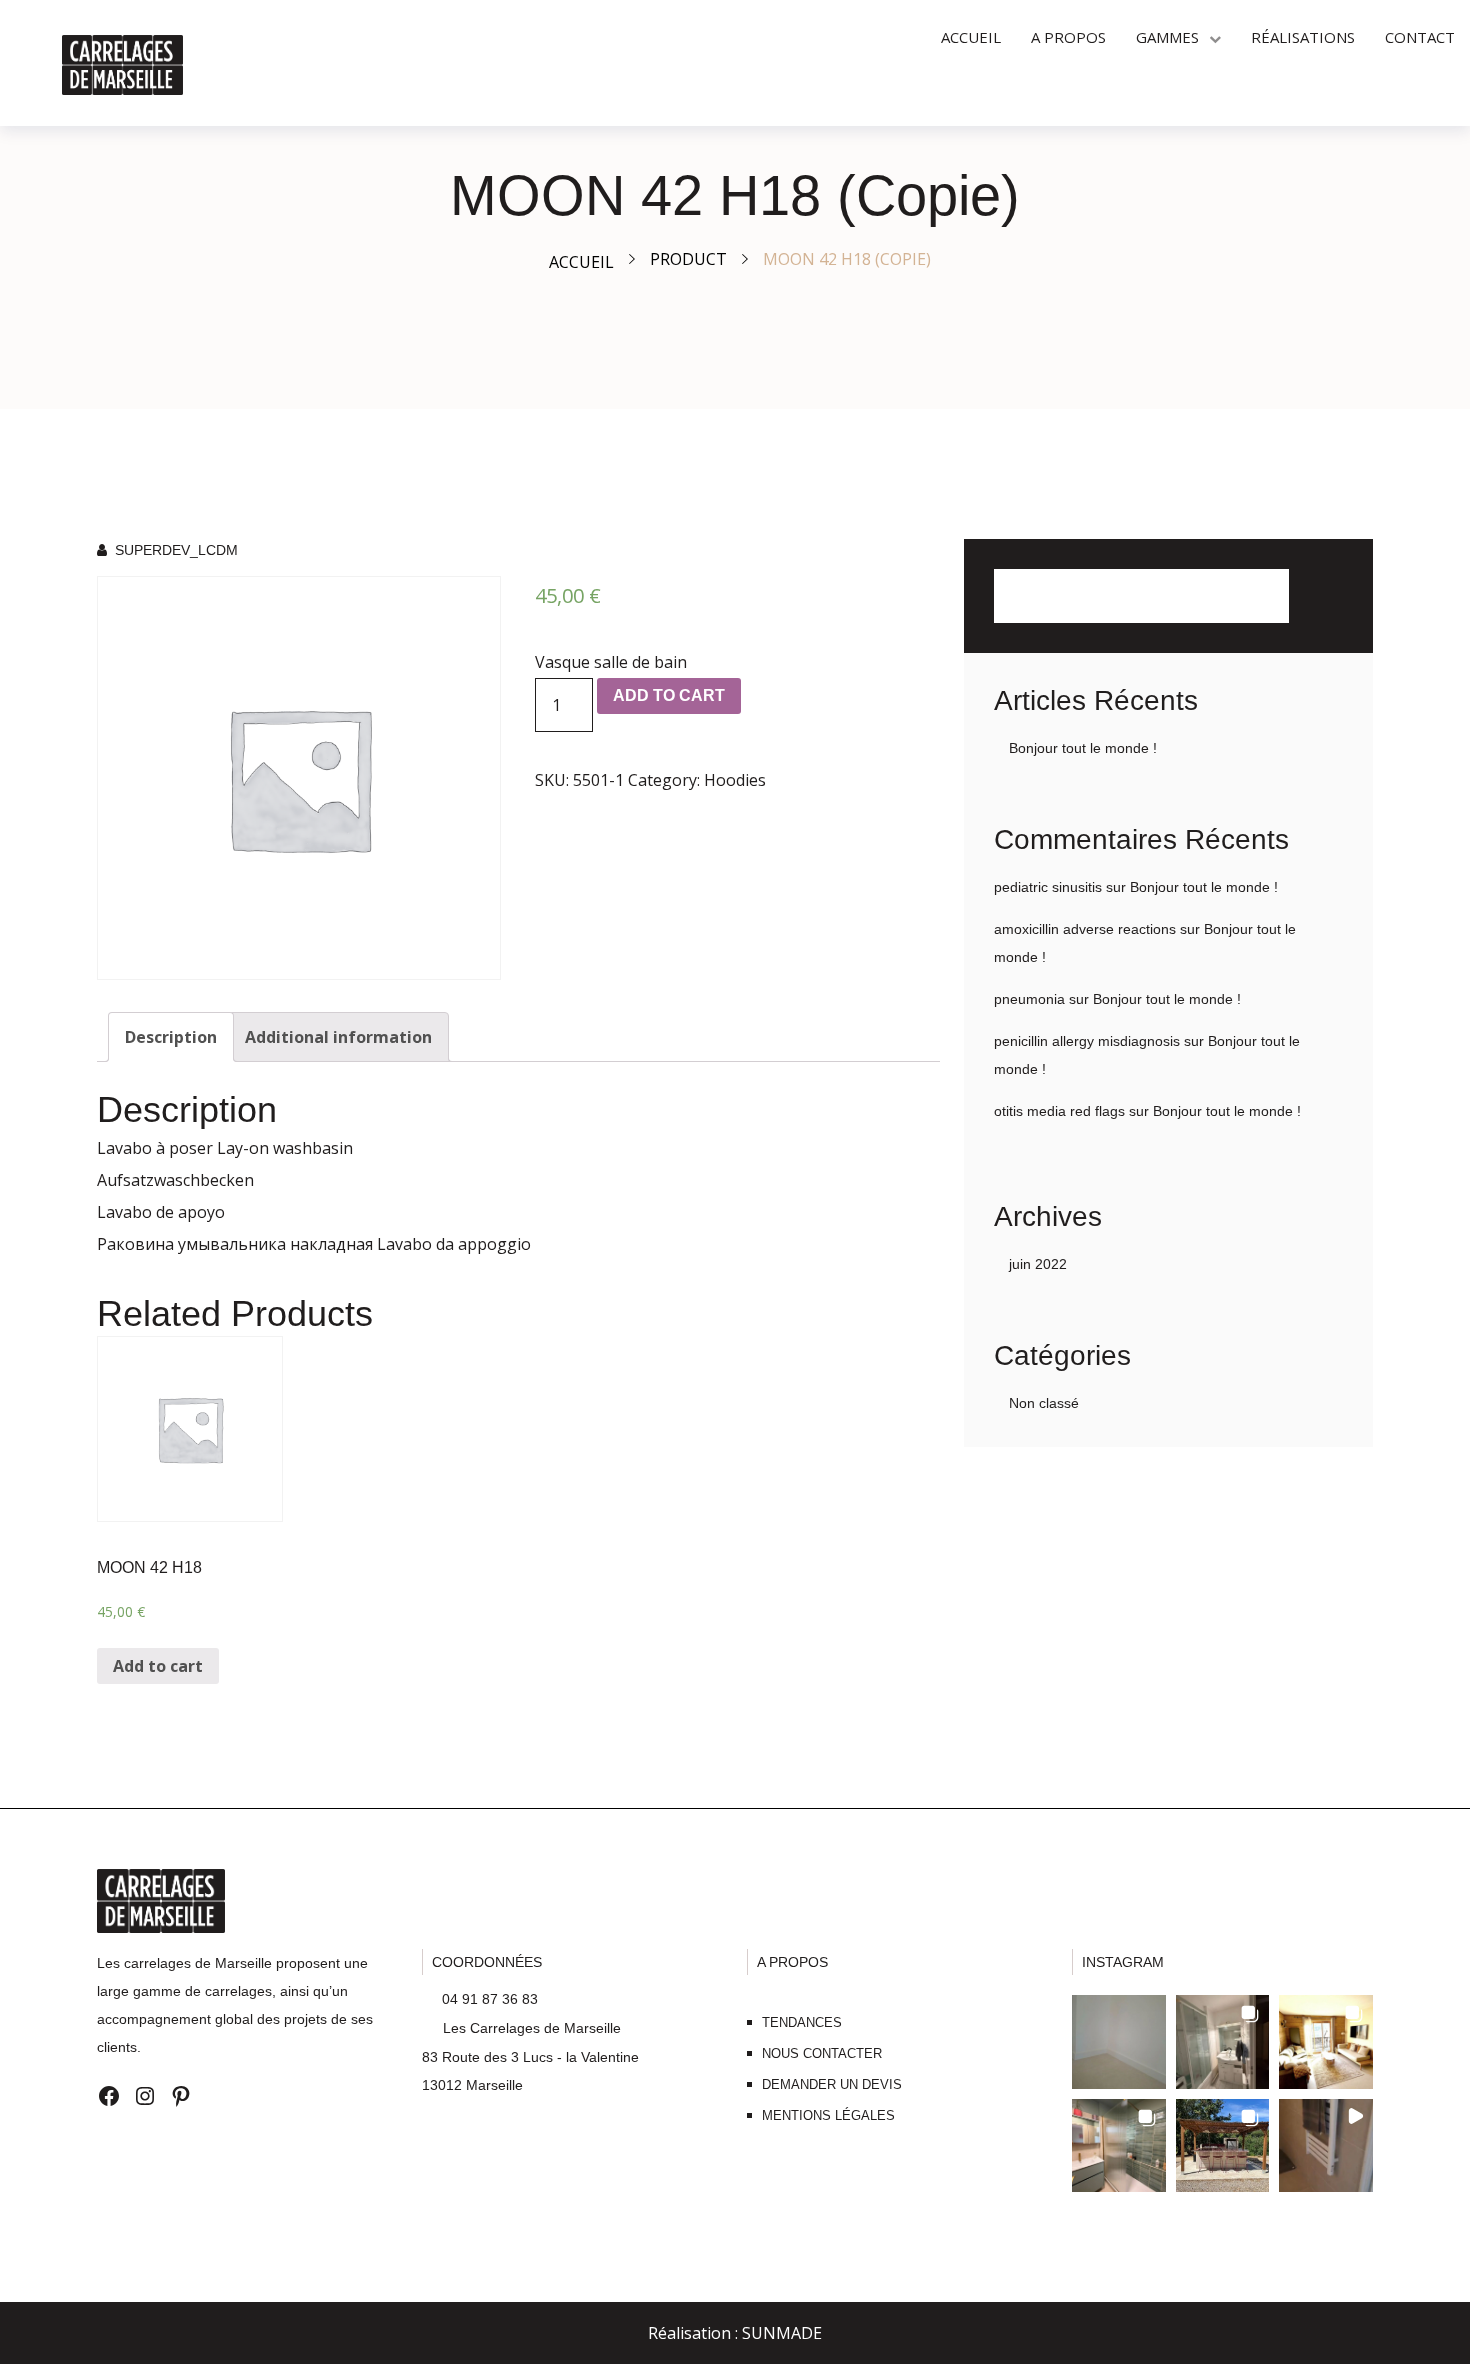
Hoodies (735, 780)
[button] (1119, 2042)
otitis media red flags (1059, 1111)
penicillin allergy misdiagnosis (1087, 1041)
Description (171, 1037)
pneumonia (1029, 999)
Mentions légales (828, 2115)
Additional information (338, 1037)
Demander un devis (832, 2084)
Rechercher (1316, 596)
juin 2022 (1038, 1264)
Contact (1420, 37)
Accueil (971, 37)
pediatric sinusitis (1048, 887)
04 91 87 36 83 (488, 1999)
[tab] (171, 1037)
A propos (1068, 37)
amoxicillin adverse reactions (1085, 929)
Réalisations (1303, 37)
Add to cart (669, 695)
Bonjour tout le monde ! (1083, 748)
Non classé (1044, 1403)
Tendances (802, 2022)
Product (688, 259)
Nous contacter (822, 2053)
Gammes (1167, 37)
